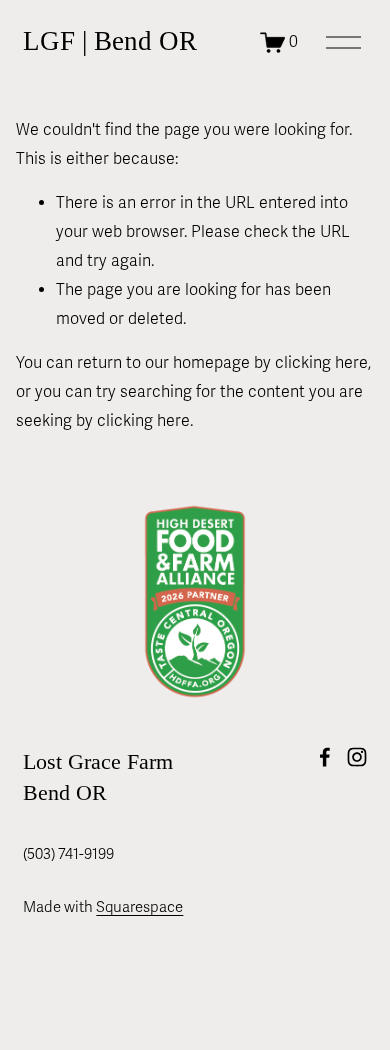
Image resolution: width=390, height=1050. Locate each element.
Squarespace (139, 907)
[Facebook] (325, 757)
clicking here (321, 363)
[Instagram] (357, 757)
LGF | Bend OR (110, 41)
